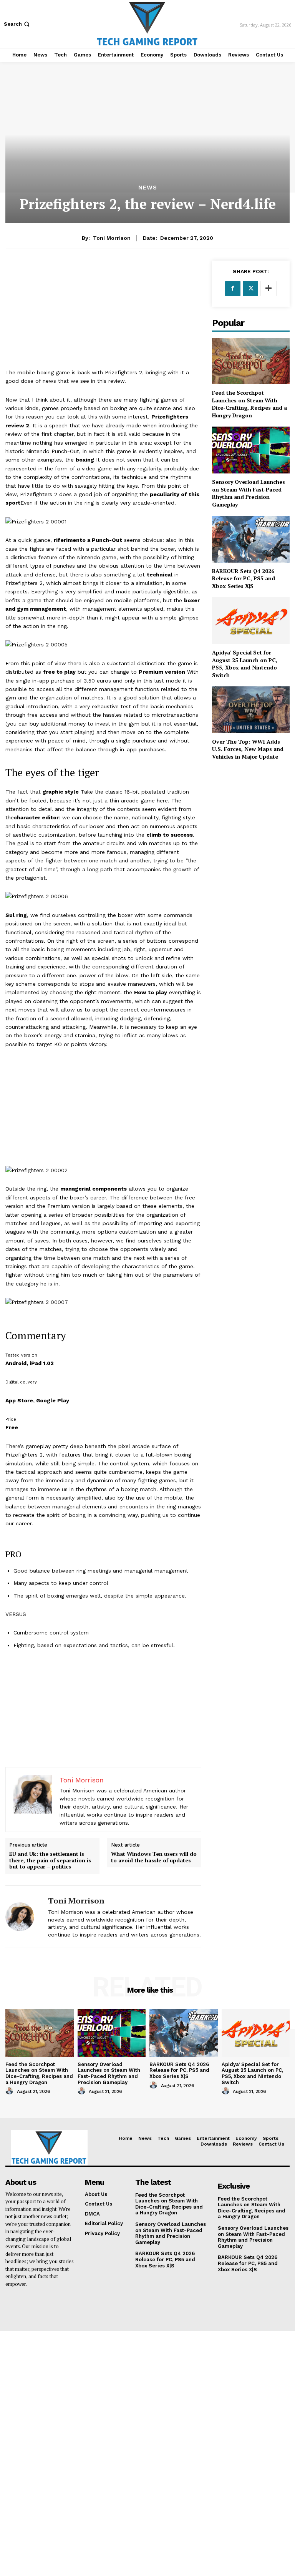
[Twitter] (250, 289)
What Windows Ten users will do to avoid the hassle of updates (154, 1857)
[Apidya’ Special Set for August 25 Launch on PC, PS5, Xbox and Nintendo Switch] (251, 620)
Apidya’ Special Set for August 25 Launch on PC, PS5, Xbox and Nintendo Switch (245, 664)
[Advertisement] (103, 314)
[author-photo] (10, 2091)
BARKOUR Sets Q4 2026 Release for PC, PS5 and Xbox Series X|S (244, 578)
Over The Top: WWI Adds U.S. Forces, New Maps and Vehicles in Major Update (248, 749)
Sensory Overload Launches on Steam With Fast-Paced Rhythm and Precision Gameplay (249, 493)
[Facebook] (233, 289)
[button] (17, 24)
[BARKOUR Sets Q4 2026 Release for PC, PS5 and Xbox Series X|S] (251, 539)
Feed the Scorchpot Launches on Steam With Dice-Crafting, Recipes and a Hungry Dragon (249, 404)
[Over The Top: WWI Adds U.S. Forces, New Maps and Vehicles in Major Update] (251, 710)
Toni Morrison (112, 238)
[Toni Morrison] (24, 1917)
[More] (268, 289)
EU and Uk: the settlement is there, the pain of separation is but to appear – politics (50, 1860)
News (148, 188)
